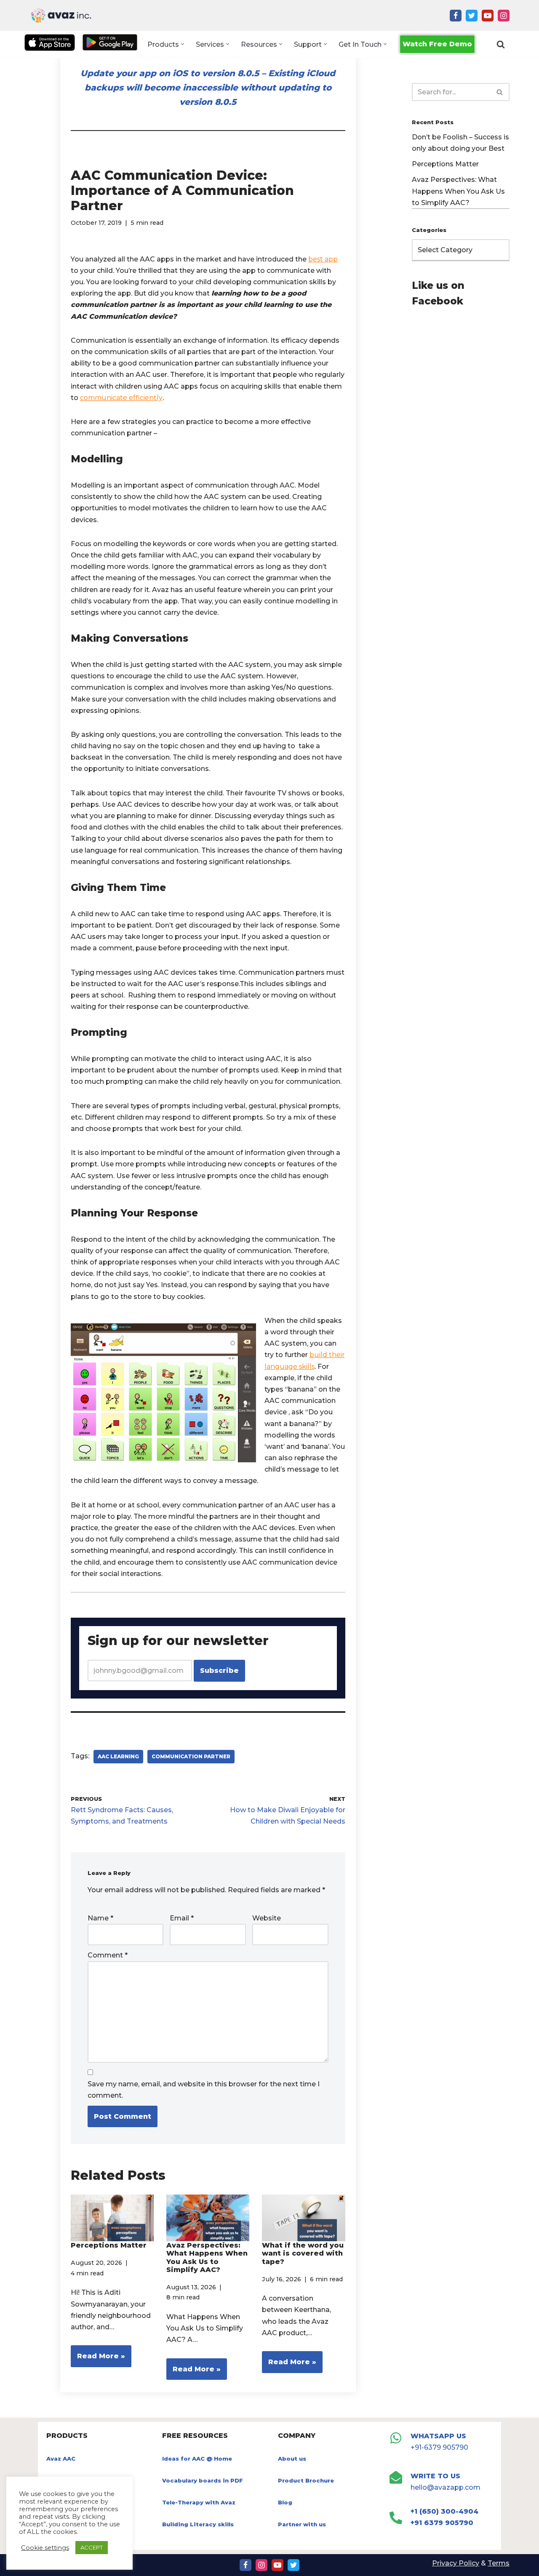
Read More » (98, 2359)
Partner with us (302, 2524)
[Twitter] (472, 16)
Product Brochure (306, 2480)
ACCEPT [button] (92, 2547)
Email (182, 1918)
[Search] (501, 44)
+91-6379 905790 (439, 2447)
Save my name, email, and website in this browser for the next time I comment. (204, 2090)
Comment (108, 1955)
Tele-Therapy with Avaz (199, 2502)
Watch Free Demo (437, 44)
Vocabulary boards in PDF (203, 2480)
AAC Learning (118, 1756)
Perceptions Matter (109, 2245)
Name (100, 1918)
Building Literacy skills (198, 2524)
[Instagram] (504, 16)
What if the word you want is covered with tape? (303, 2253)
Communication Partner (191, 1756)
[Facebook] (456, 16)
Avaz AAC (61, 2459)
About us (292, 2459)
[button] (183, 44)
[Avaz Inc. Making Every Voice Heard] (61, 15)
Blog (285, 2502)
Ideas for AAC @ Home (197, 2459)
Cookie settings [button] (45, 2548)
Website (267, 1918)
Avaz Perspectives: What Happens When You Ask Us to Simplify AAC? (207, 2257)
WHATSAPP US (438, 2436)
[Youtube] (488, 16)
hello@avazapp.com (446, 2487)
